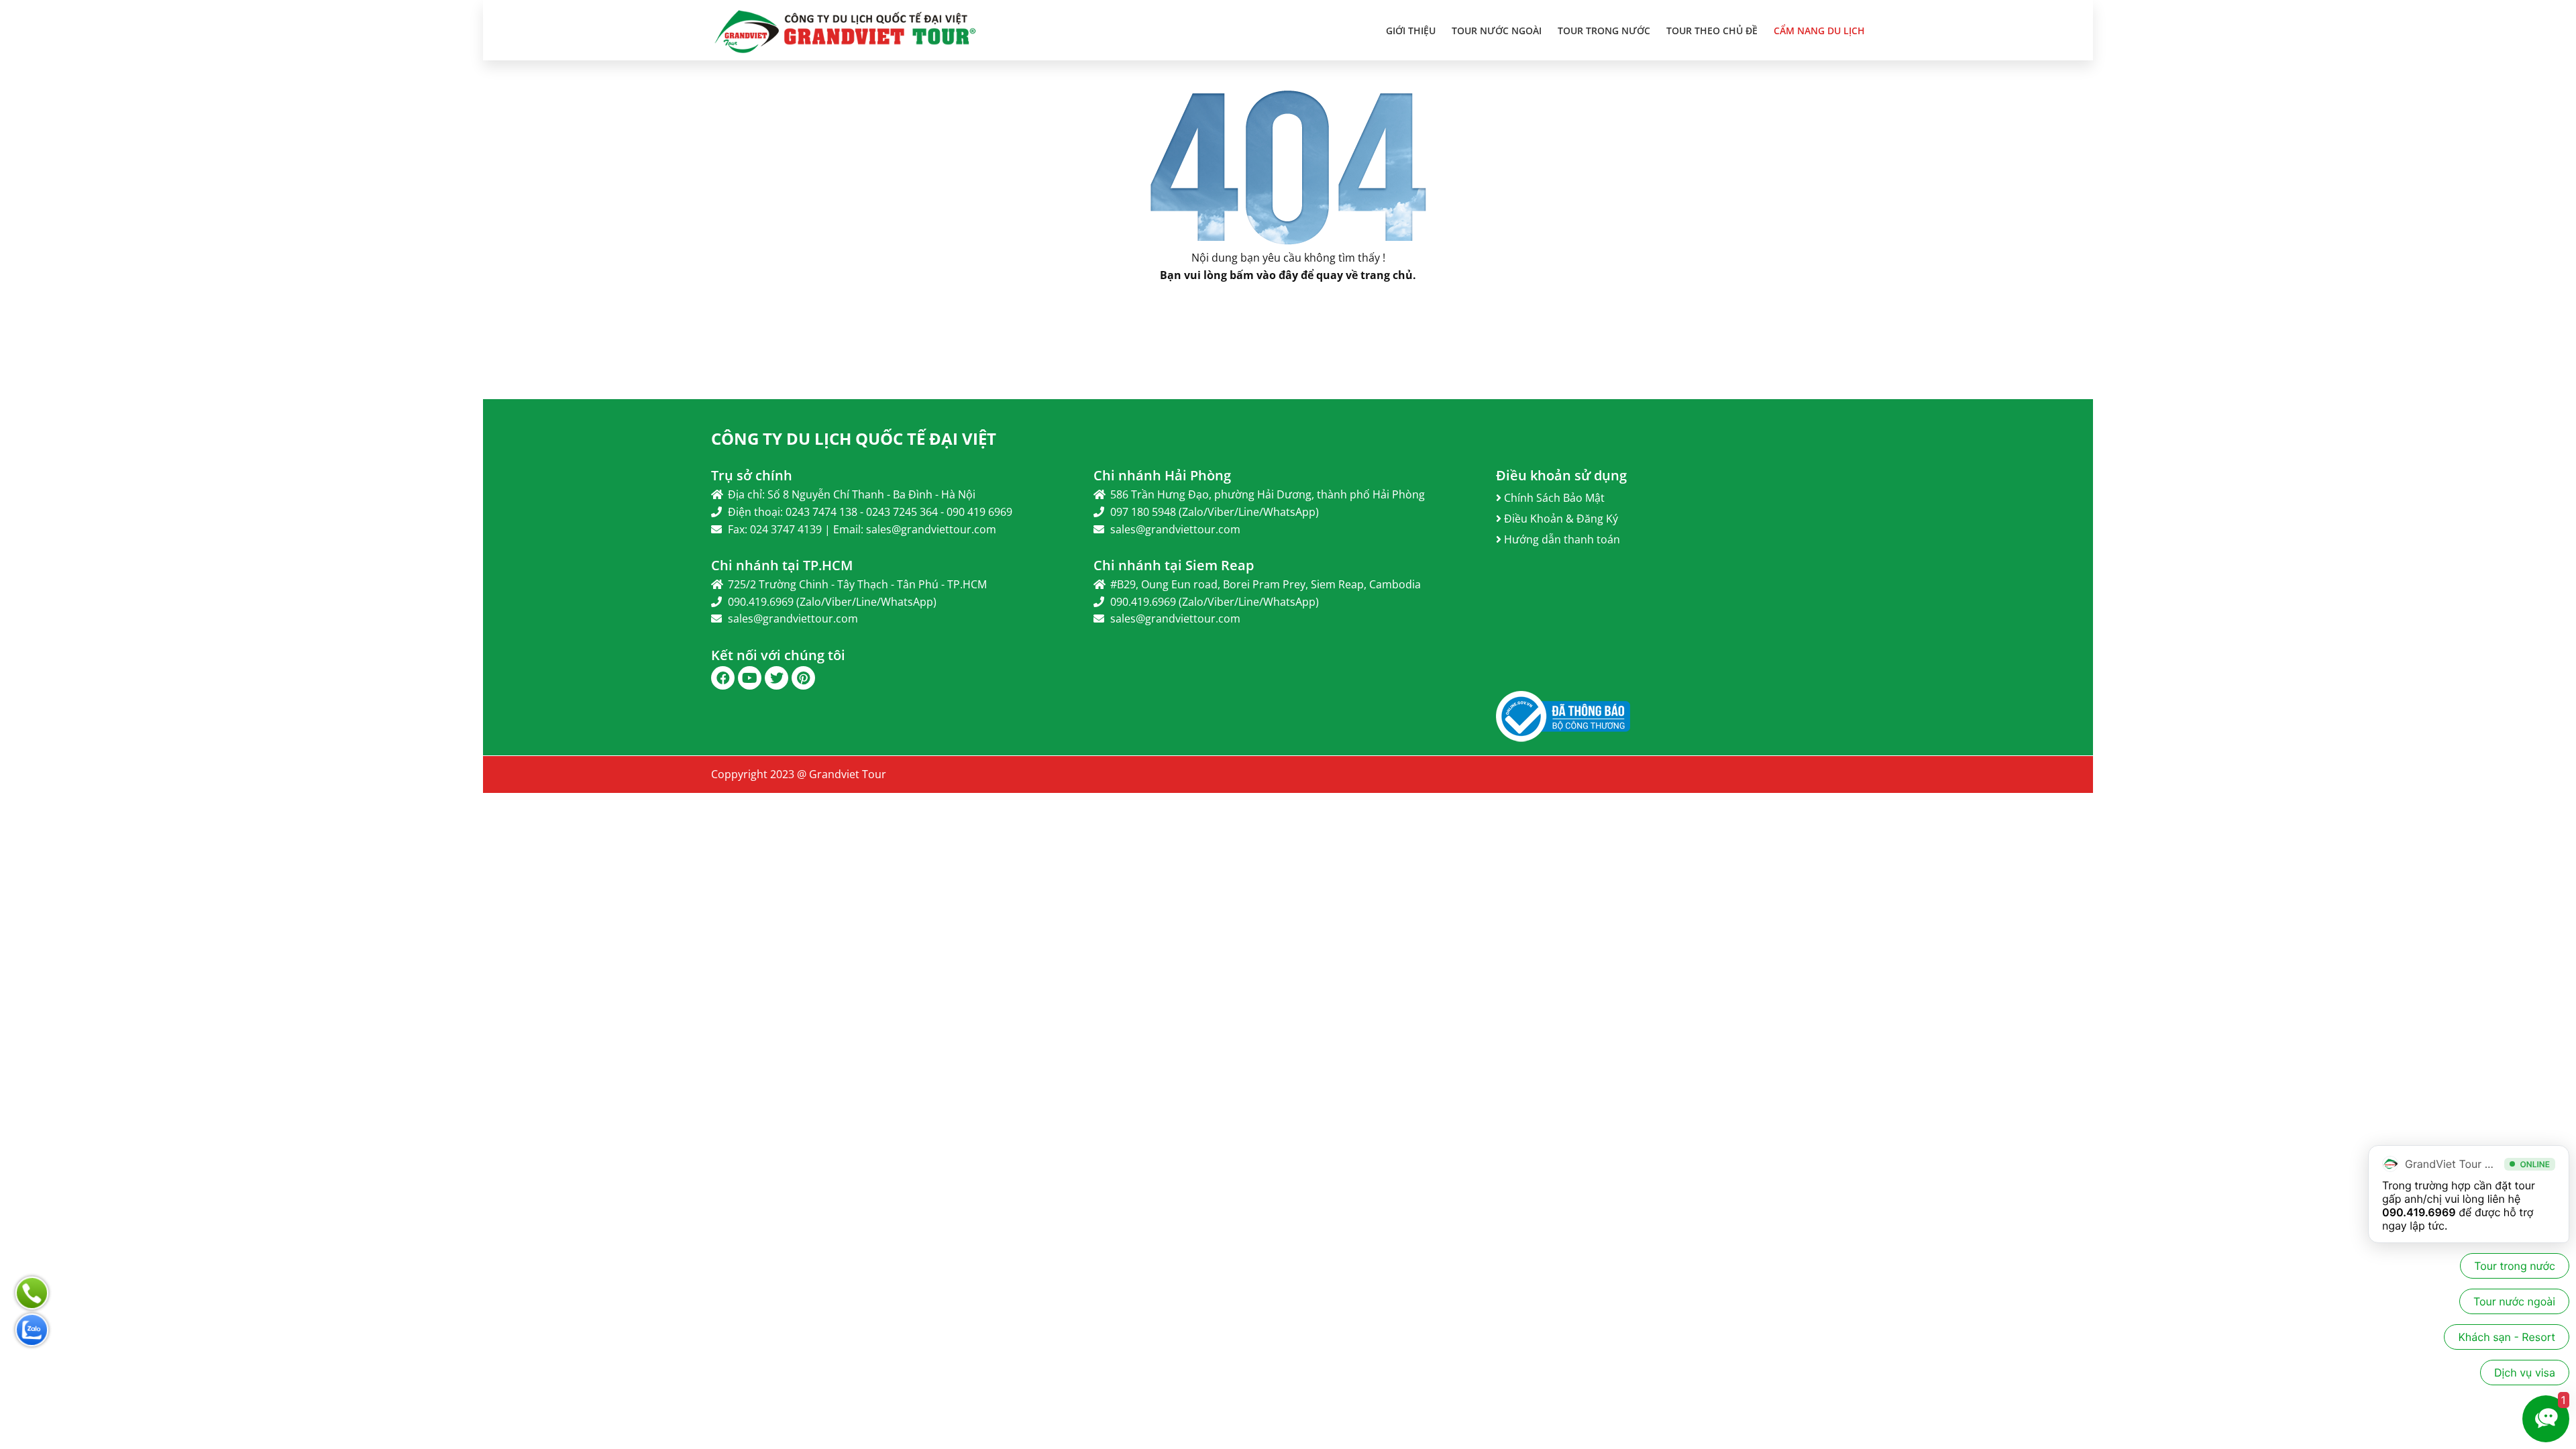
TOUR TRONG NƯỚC (1604, 31)
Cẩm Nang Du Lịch (1819, 31)
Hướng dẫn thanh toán (1561, 539)
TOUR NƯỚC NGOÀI (1497, 31)
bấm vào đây (1264, 275)
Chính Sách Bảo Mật (1553, 498)
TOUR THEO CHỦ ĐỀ (1712, 31)
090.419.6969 (2419, 1212)
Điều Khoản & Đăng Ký (1560, 519)
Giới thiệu (1411, 31)
